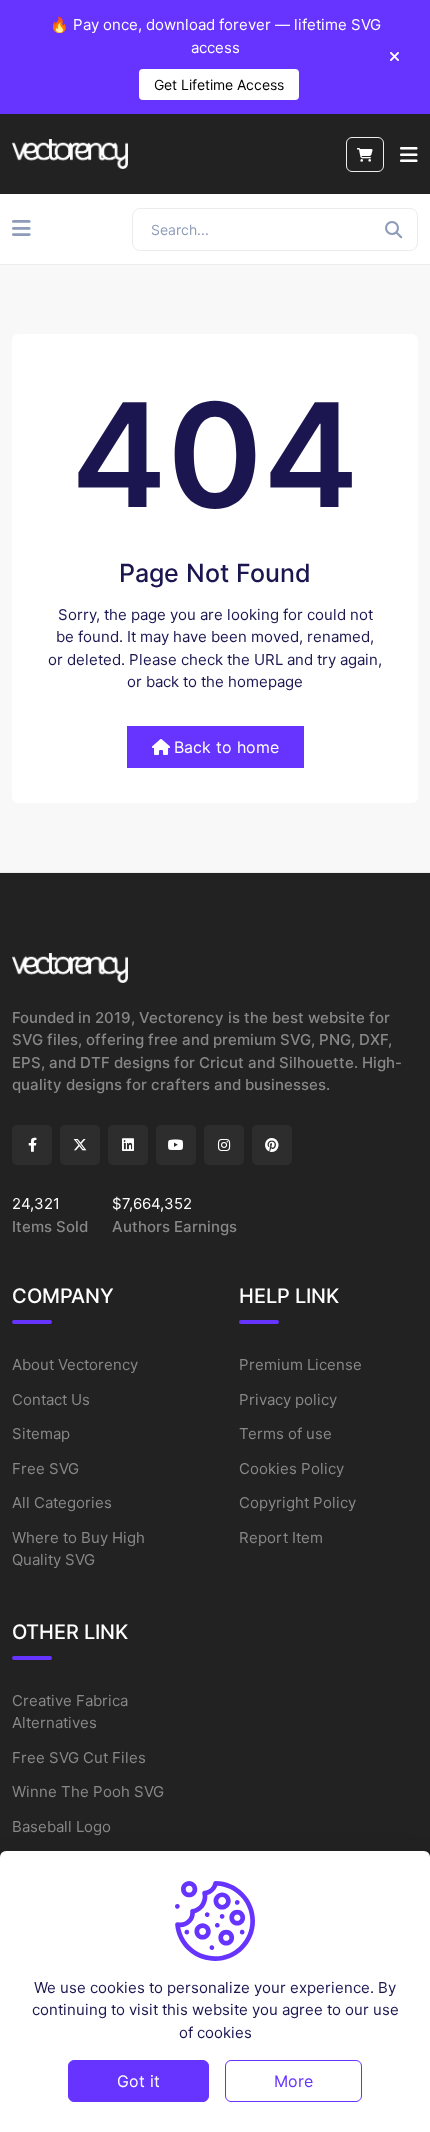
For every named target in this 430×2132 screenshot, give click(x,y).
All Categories (62, 1502)
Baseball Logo (61, 1826)
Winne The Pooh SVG (88, 1791)
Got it (138, 2081)
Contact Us (51, 1399)
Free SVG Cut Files (79, 1757)
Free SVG (45, 1468)
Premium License (300, 1364)
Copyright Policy (297, 1502)
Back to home (226, 747)
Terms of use (285, 1433)
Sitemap (41, 1433)
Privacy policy (288, 1399)
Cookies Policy (291, 1468)
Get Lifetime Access (219, 84)
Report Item (281, 1537)
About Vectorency (75, 1364)
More (293, 2081)
